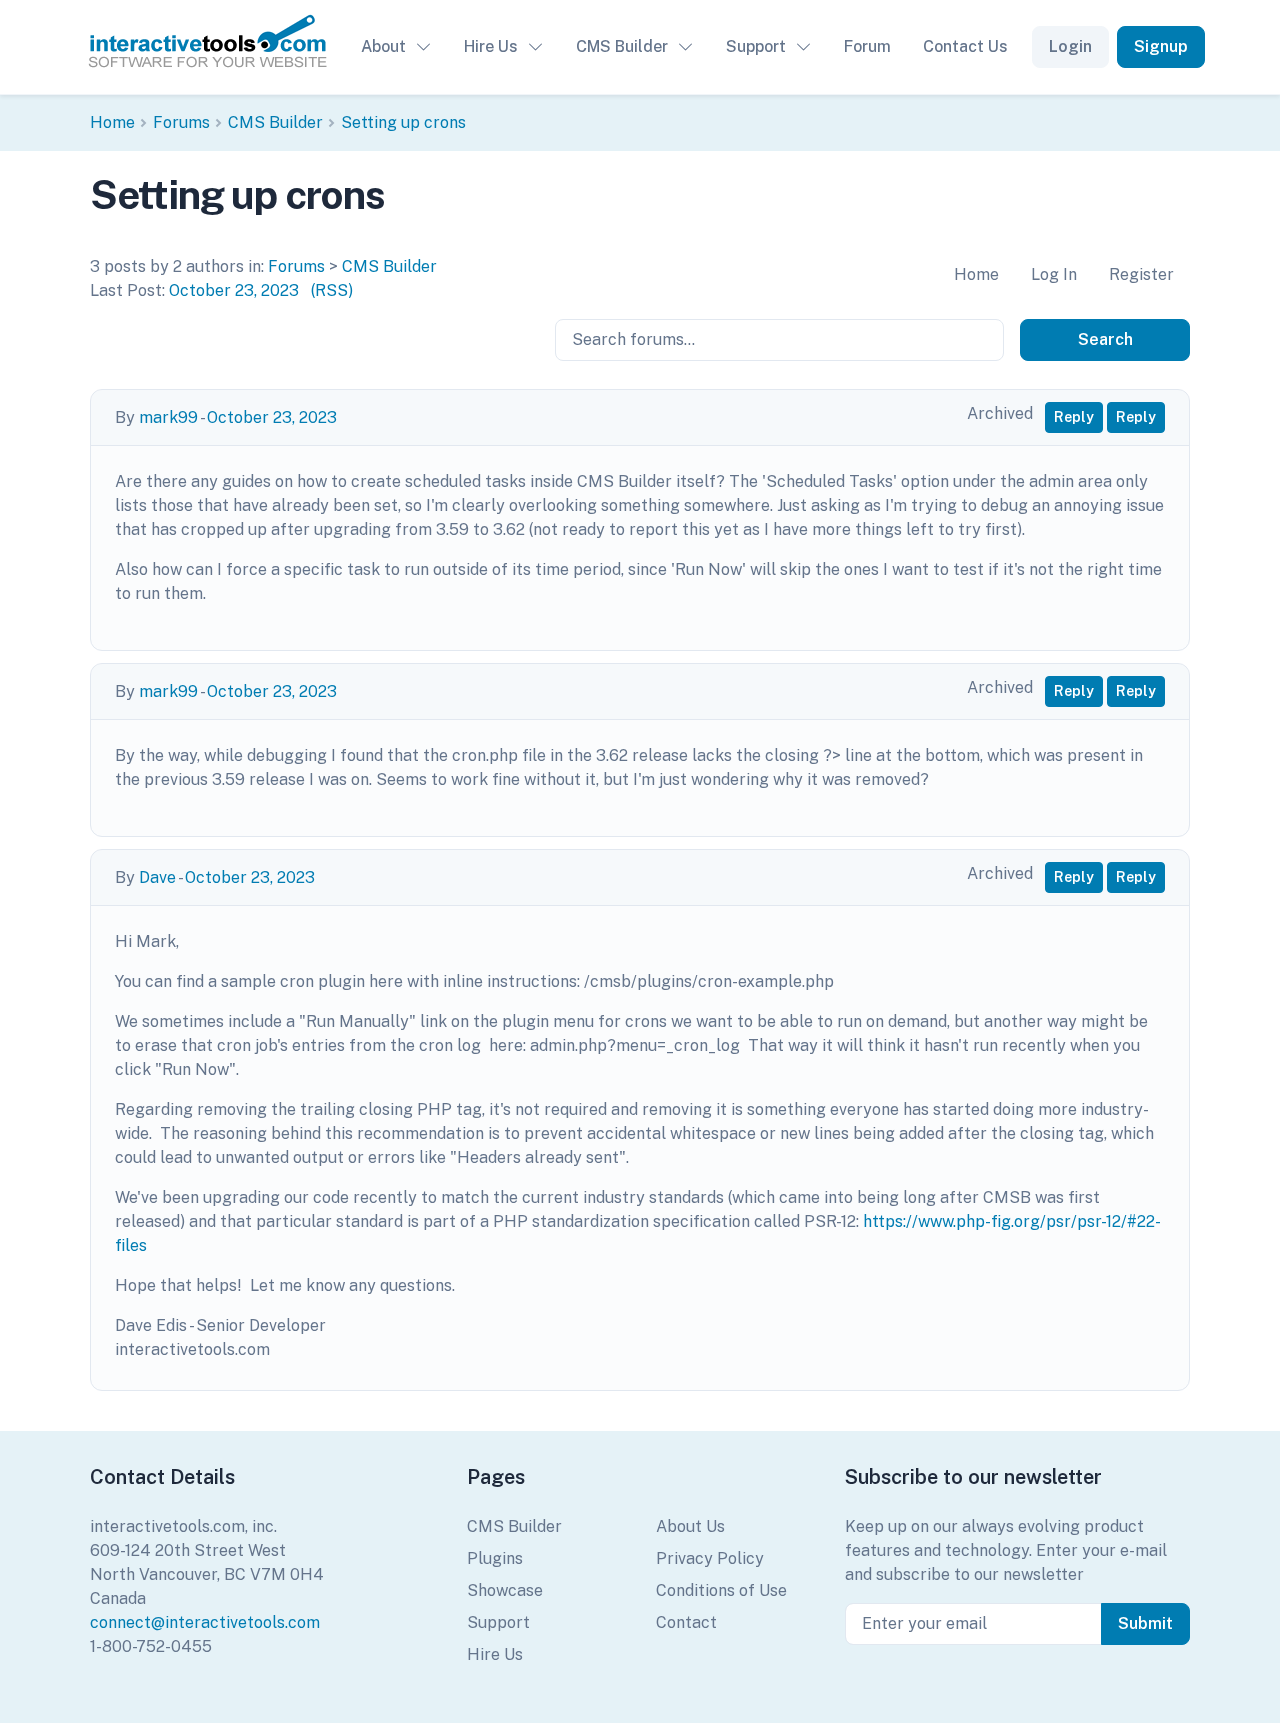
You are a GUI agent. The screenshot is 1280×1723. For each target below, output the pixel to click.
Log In (1054, 274)
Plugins (495, 1558)
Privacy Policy (710, 1558)
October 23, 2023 (234, 290)
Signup (1161, 46)
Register (1141, 274)
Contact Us (965, 46)
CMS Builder (622, 46)
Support (756, 46)
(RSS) (332, 290)
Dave (157, 877)
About (383, 46)
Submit (1145, 1623)
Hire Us (491, 46)
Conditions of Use (721, 1590)
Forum (867, 46)
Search (1105, 339)
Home (112, 122)
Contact (686, 1622)
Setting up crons (403, 122)
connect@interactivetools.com (205, 1622)
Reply (1074, 417)
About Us (690, 1526)
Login (1070, 46)
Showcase (505, 1590)
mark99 (168, 417)
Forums (181, 122)
